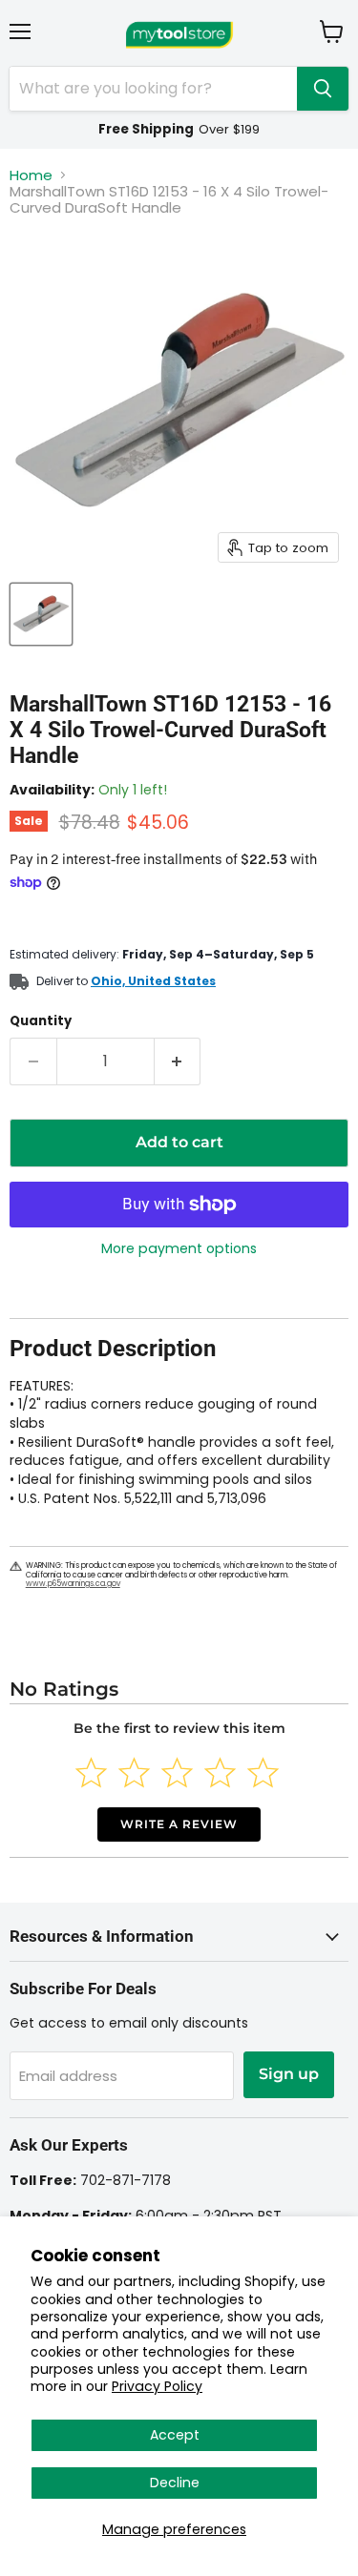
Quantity (41, 1021)
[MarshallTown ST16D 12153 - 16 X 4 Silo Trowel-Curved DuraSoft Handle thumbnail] (41, 614)
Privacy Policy (157, 2386)
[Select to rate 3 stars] (177, 1772)
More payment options (179, 1248)
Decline (175, 2483)
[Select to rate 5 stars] (263, 1772)
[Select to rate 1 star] (91, 1772)
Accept (175, 2435)
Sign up (289, 2074)
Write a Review (179, 1824)
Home (31, 175)
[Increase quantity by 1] (178, 1061)
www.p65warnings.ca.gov (73, 1584)
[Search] (323, 89)
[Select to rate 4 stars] (220, 1772)
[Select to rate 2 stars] (134, 1772)
